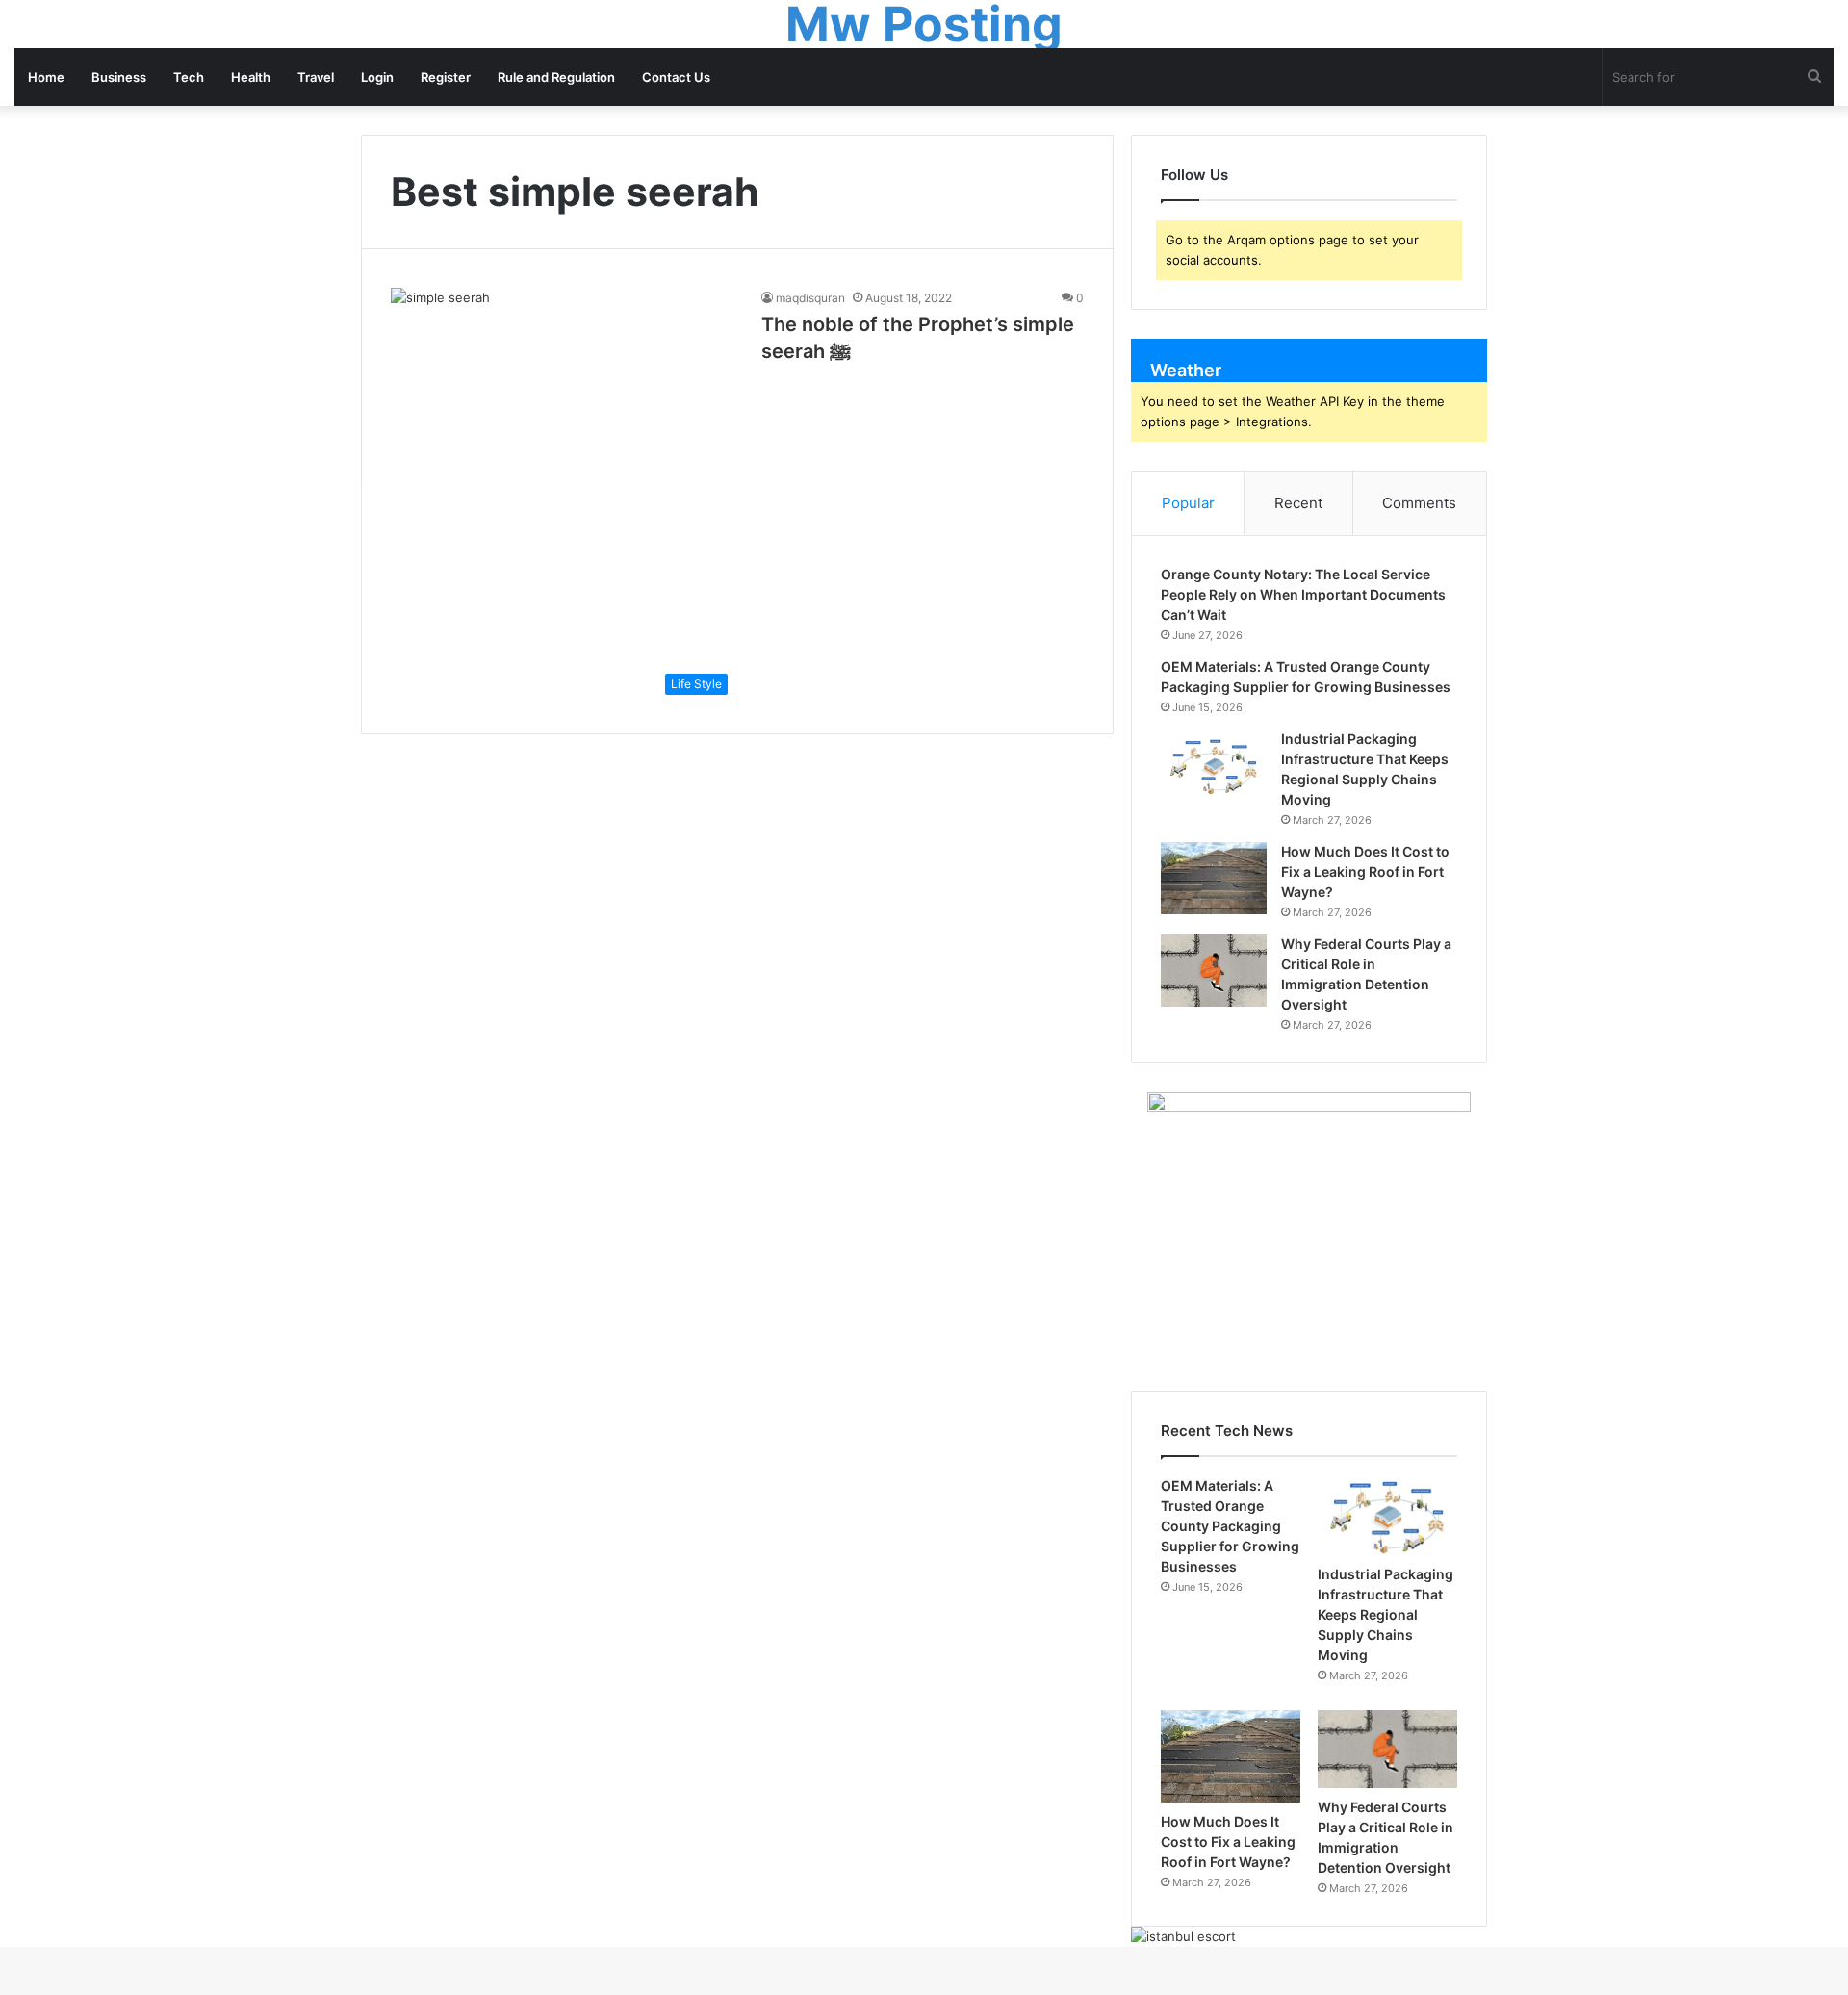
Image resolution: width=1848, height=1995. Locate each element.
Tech (189, 77)
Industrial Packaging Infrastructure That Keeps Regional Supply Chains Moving (1386, 1614)
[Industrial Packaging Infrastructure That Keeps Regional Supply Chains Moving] (1214, 766)
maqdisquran (810, 298)
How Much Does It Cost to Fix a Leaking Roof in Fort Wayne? (1365, 871)
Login (377, 77)
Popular (1188, 503)
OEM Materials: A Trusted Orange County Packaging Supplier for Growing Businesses (1230, 1526)
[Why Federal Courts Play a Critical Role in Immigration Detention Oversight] (1214, 971)
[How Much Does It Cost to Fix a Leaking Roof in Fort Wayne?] (1214, 878)
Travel (316, 77)
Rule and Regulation (556, 77)
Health (251, 77)
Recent (1298, 503)
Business (119, 77)
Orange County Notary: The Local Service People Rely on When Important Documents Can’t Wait (1303, 594)
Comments (1419, 503)
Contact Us (676, 77)
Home (46, 77)
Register (446, 77)
